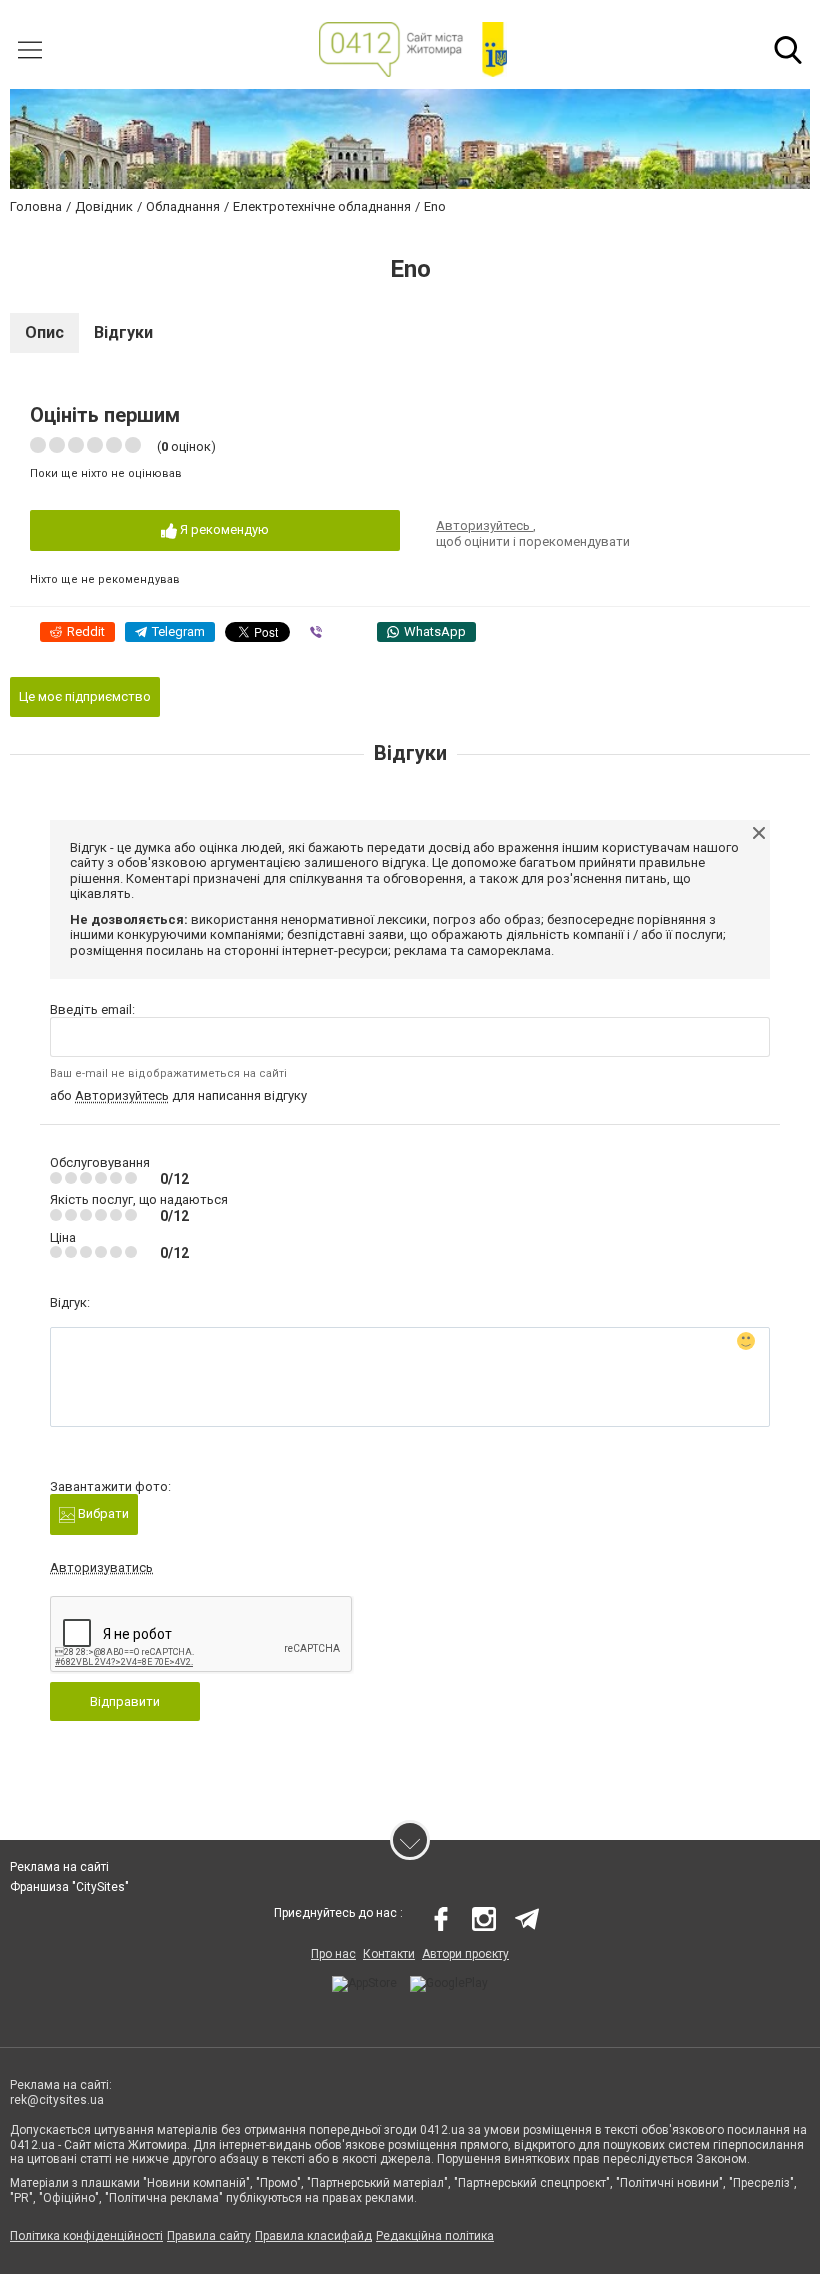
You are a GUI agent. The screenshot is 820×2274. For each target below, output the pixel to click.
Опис (44, 332)
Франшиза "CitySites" (69, 1887)
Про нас (333, 1954)
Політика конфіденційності (86, 2236)
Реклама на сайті (59, 1867)
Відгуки (123, 332)
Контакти (389, 1954)
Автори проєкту (465, 1954)
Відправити (125, 1701)
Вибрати (102, 1513)
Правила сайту (209, 2236)
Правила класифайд (313, 2236)
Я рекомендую (223, 529)
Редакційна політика (435, 2236)
